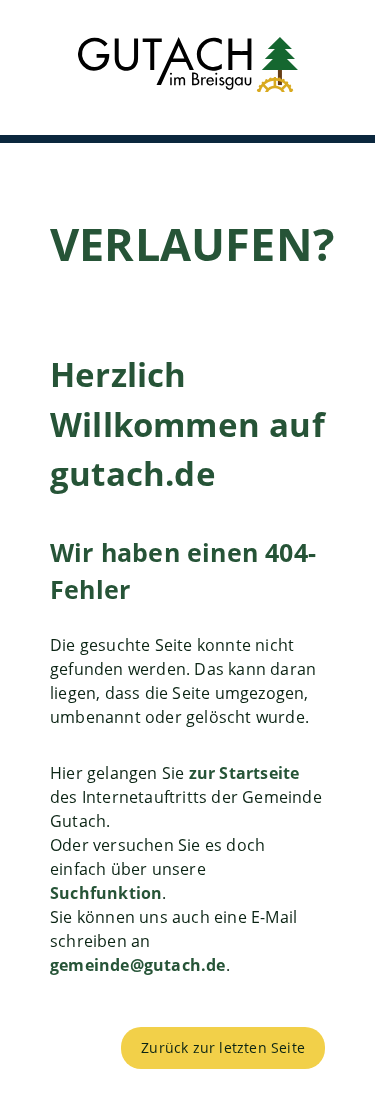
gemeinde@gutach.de (138, 965)
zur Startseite (244, 773)
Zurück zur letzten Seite (223, 1047)
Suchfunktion (106, 893)
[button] (187, 67)
